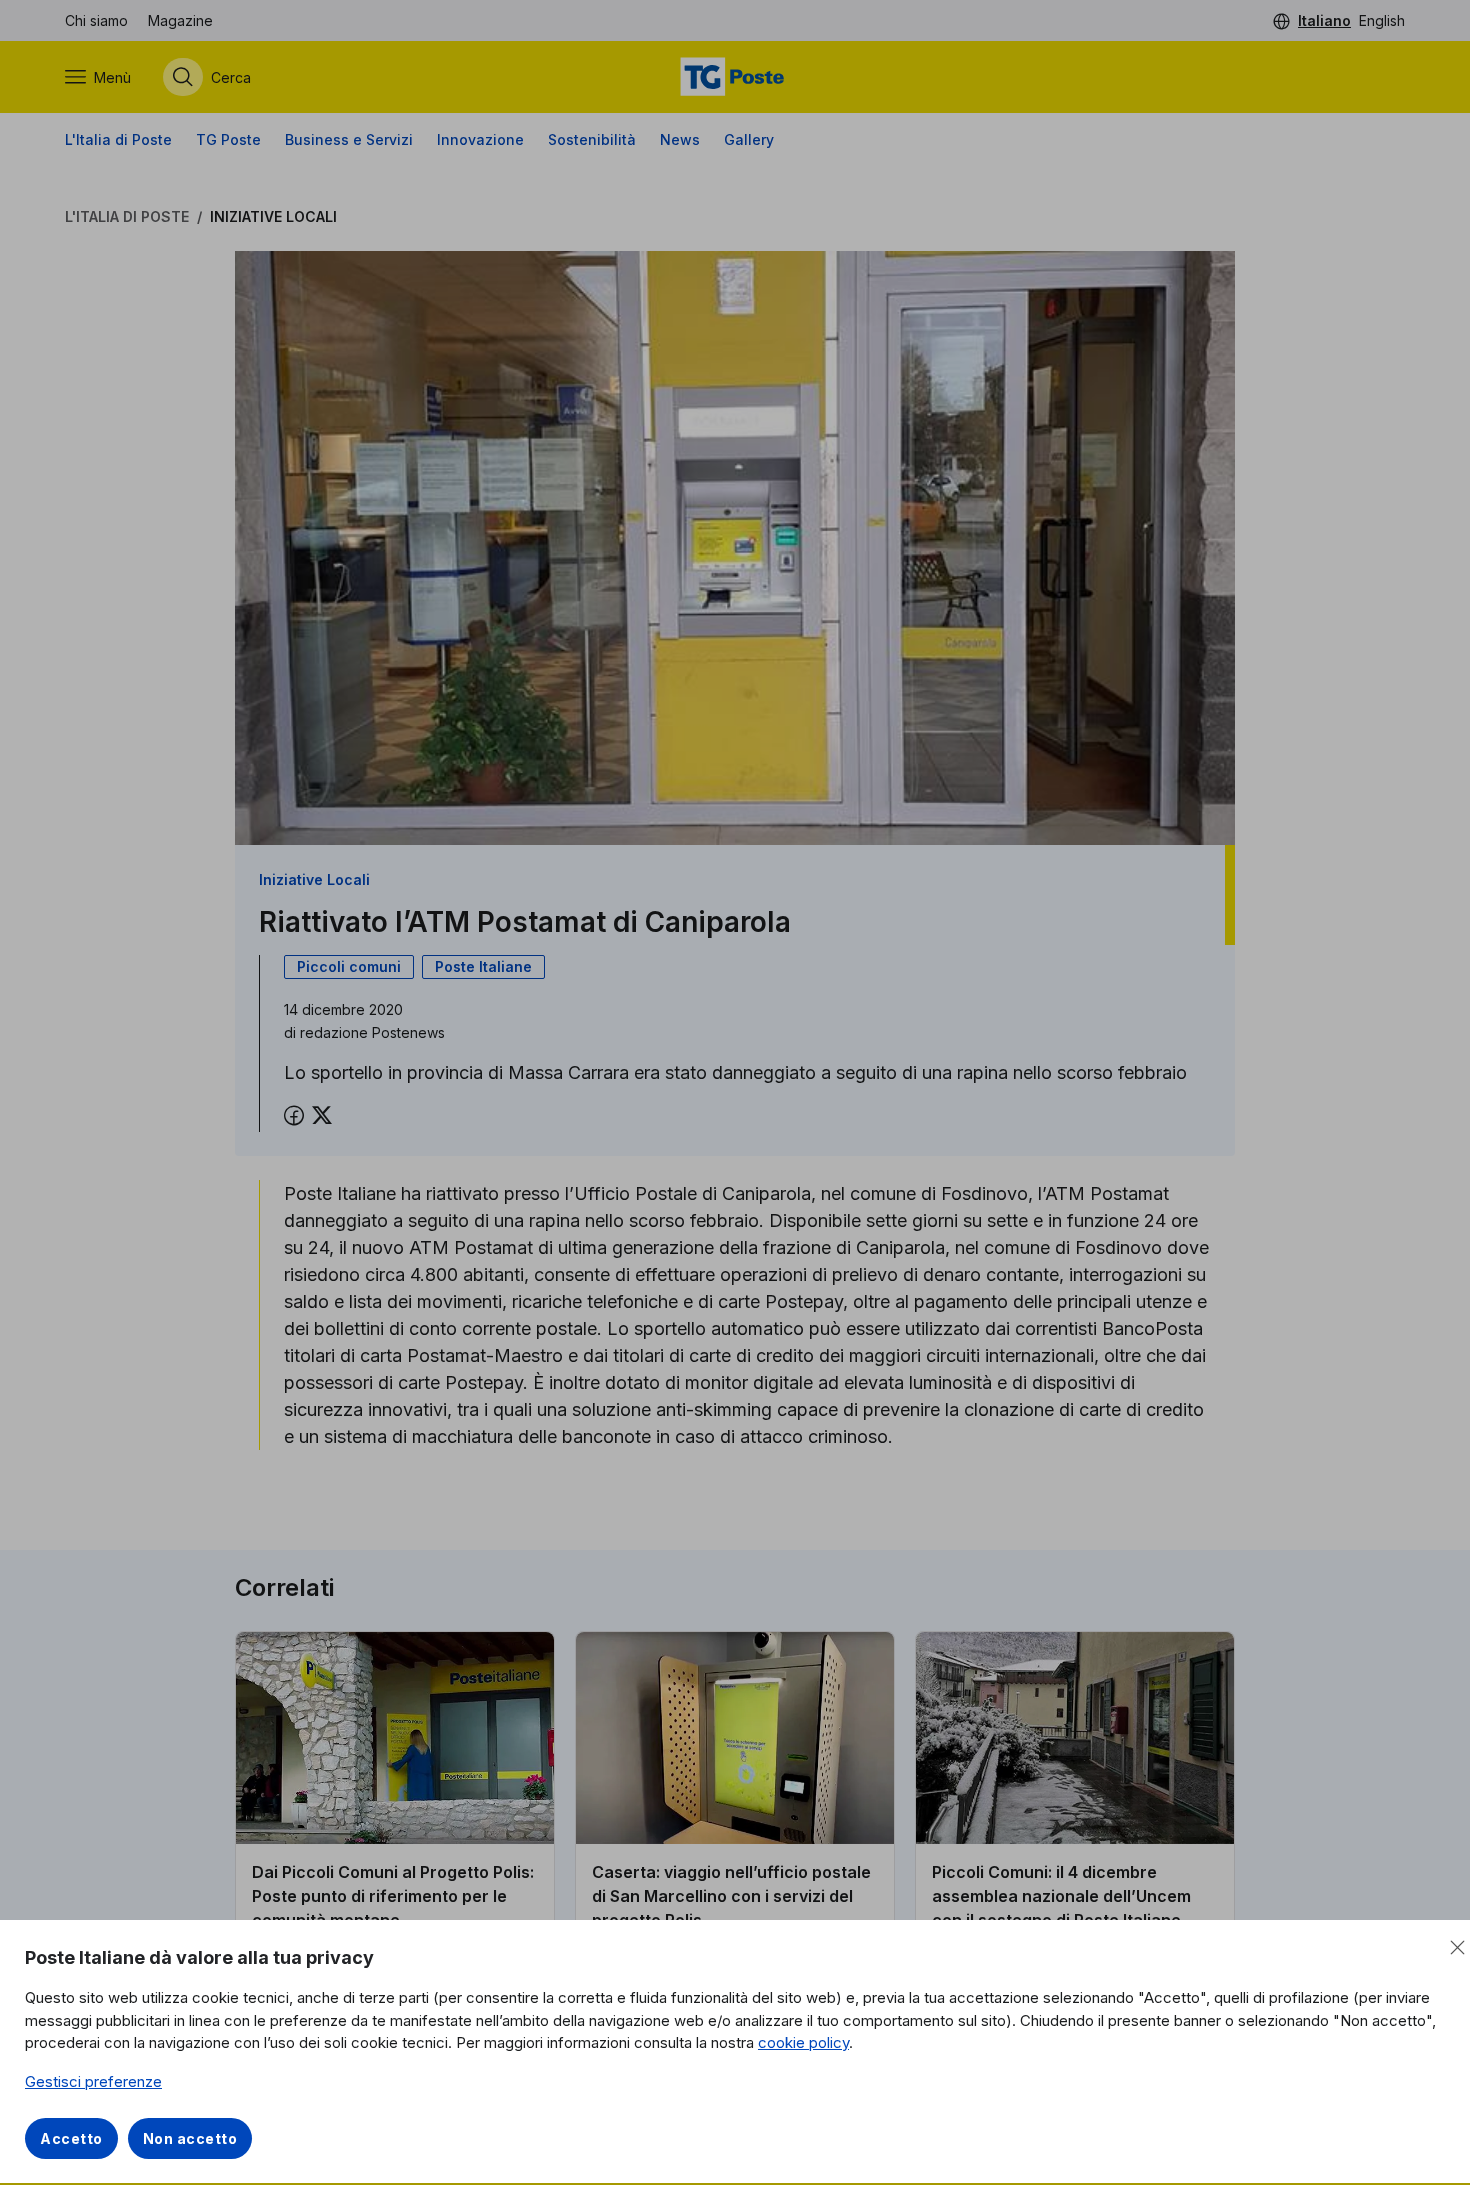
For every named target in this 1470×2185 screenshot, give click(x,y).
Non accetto (190, 2138)
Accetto (71, 2138)
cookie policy (803, 2042)
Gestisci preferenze (93, 2081)
